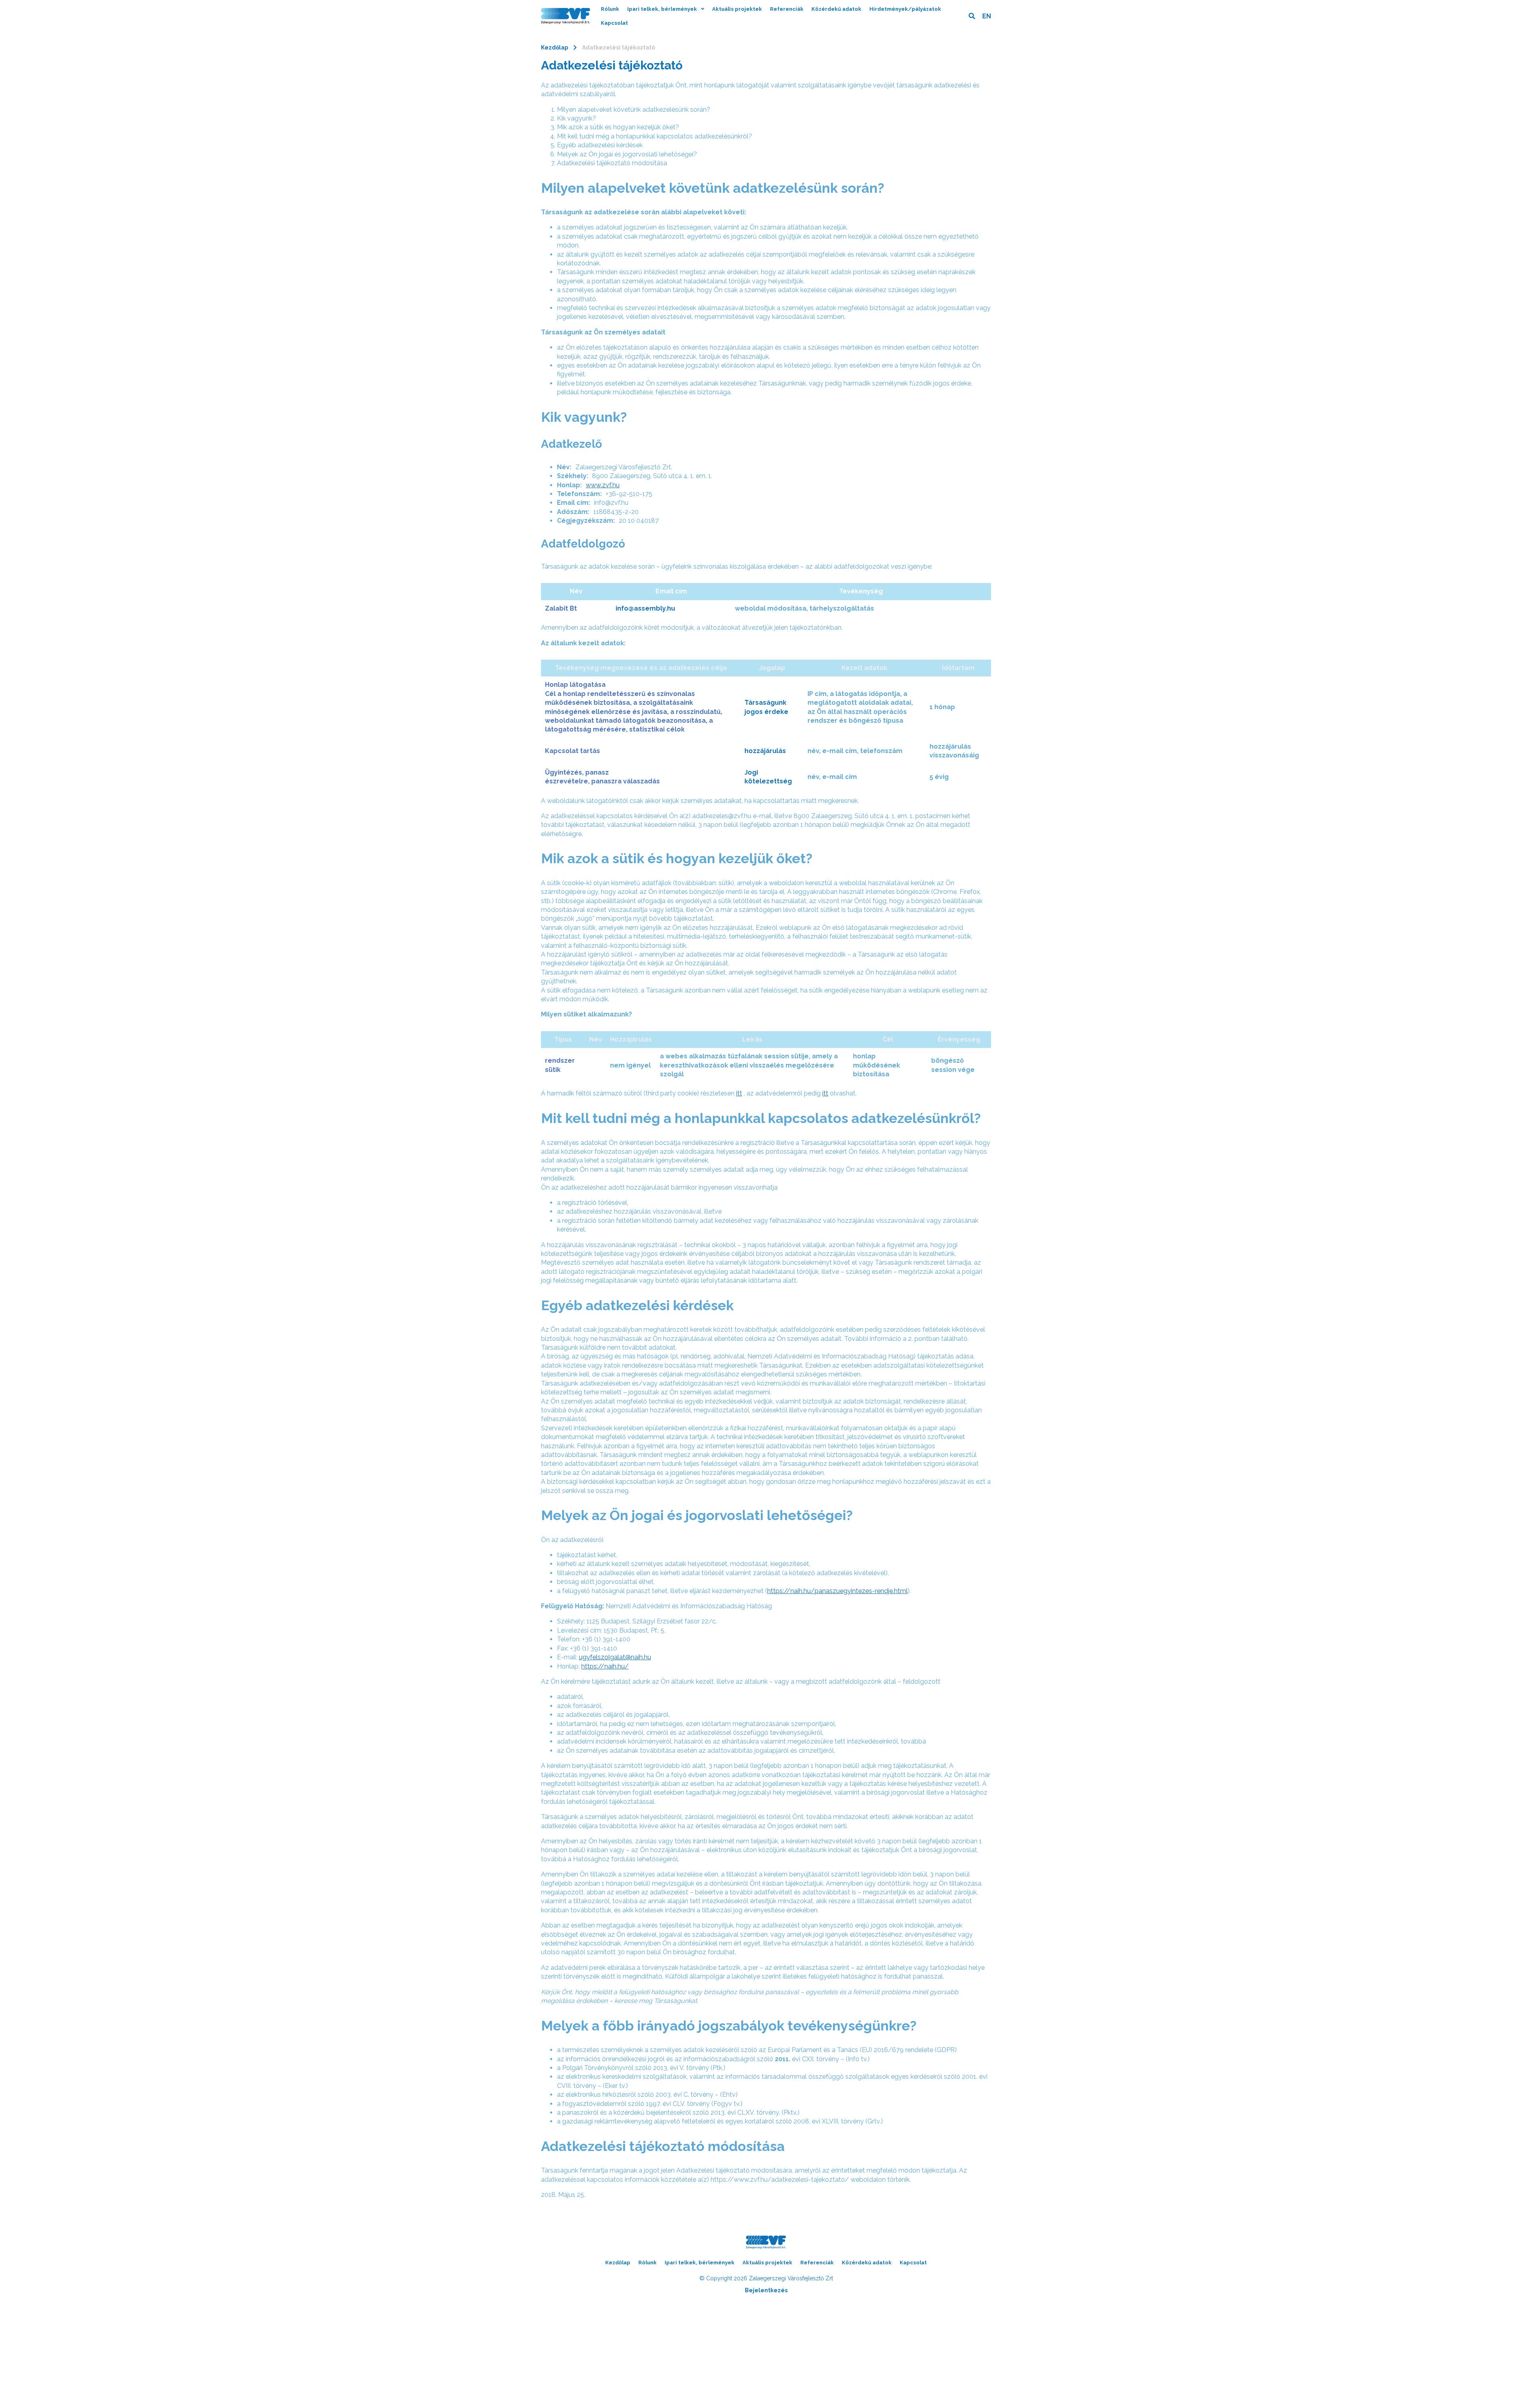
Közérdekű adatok (836, 9)
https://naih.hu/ (605, 1666)
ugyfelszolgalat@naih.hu (615, 1657)
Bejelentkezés (766, 2290)
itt (739, 1093)
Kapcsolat (614, 23)
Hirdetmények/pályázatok (905, 9)
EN (987, 16)
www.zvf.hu (603, 485)
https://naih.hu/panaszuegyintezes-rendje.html (837, 1591)
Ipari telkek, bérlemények (662, 9)
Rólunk (610, 9)
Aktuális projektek (737, 9)
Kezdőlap (555, 47)
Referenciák (787, 9)
